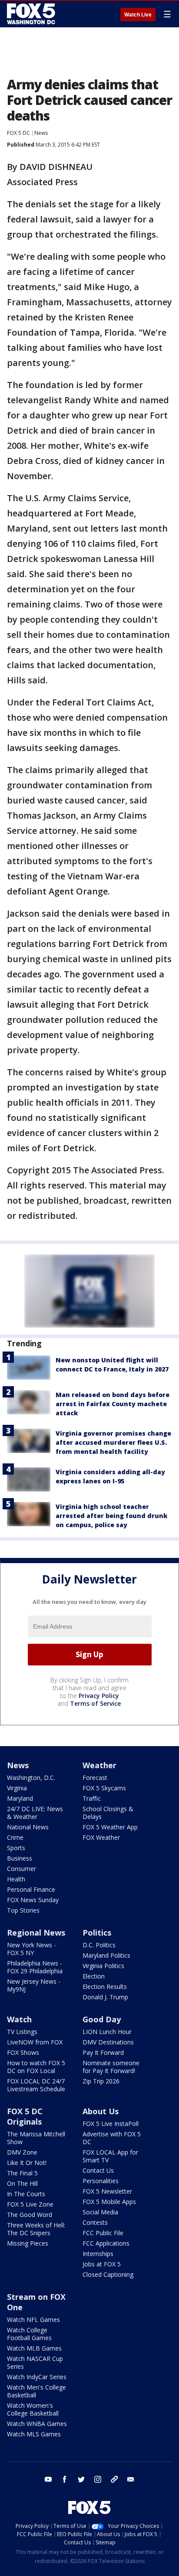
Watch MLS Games (34, 2434)
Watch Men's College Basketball (36, 2391)
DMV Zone (22, 2152)
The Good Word (30, 2215)
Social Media (100, 2212)
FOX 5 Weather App (110, 1827)
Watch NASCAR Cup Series (35, 2362)
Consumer (22, 1869)
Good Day (102, 2019)
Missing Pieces (28, 2243)
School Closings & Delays (108, 1813)
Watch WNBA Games (37, 2424)
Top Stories (23, 1910)
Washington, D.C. (31, 1778)
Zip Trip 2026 (101, 2081)
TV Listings (22, 2032)
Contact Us (98, 2170)
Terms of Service (95, 1703)
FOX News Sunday (33, 1900)
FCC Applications (106, 2243)
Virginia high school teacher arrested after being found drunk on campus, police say (111, 1516)
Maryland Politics (106, 1955)
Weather (99, 1765)
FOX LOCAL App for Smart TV (110, 2156)
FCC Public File (103, 2233)
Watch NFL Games (33, 2320)
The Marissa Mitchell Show (36, 2138)
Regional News (36, 1933)
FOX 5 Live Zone (30, 2204)
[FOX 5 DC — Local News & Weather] (32, 14)
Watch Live (138, 15)
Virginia (17, 1788)
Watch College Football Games (29, 2334)
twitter (81, 2479)
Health (16, 1879)
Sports (16, 1848)
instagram (98, 2479)
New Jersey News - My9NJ (34, 1985)
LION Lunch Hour (107, 2032)
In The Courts (26, 2194)
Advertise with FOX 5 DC (112, 2138)
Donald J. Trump (105, 1997)
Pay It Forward (103, 2052)
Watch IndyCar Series (37, 2377)
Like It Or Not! (27, 2163)
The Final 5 (22, 2173)
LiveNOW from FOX (35, 2042)
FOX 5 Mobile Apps (109, 2202)
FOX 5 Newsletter (107, 2191)
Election (94, 1976)
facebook (65, 2479)
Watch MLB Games (34, 2348)
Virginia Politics (103, 1966)
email (131, 2479)
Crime (15, 1837)
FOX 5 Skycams (104, 1788)
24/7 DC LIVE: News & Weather (35, 1813)
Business (20, 1858)
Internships (98, 2254)
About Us (101, 2111)
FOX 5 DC (18, 133)
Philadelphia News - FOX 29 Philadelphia (35, 1967)
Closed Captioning (108, 2274)
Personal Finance (31, 1889)
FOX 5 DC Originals (25, 2116)
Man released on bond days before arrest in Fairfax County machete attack (113, 1404)
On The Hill (22, 2183)
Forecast (95, 1778)
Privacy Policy (99, 1696)
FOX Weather (101, 1837)
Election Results (105, 1987)
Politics (97, 1933)
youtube (48, 2479)
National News (28, 1827)
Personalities (101, 2181)
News (41, 133)
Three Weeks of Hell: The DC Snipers (36, 2229)
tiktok (114, 2479)
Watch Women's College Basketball (33, 2409)
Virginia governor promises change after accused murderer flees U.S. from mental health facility (113, 1442)
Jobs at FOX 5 (102, 2264)
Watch (19, 2019)
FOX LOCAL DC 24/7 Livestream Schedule (36, 2085)
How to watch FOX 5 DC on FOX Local (36, 2067)
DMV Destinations (108, 2042)
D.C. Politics (99, 1945)
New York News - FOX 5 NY (31, 1949)
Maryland (20, 1798)
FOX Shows (23, 2052)
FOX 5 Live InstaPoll (111, 2124)
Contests (95, 2222)
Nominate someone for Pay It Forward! (111, 2067)
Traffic (92, 1798)
